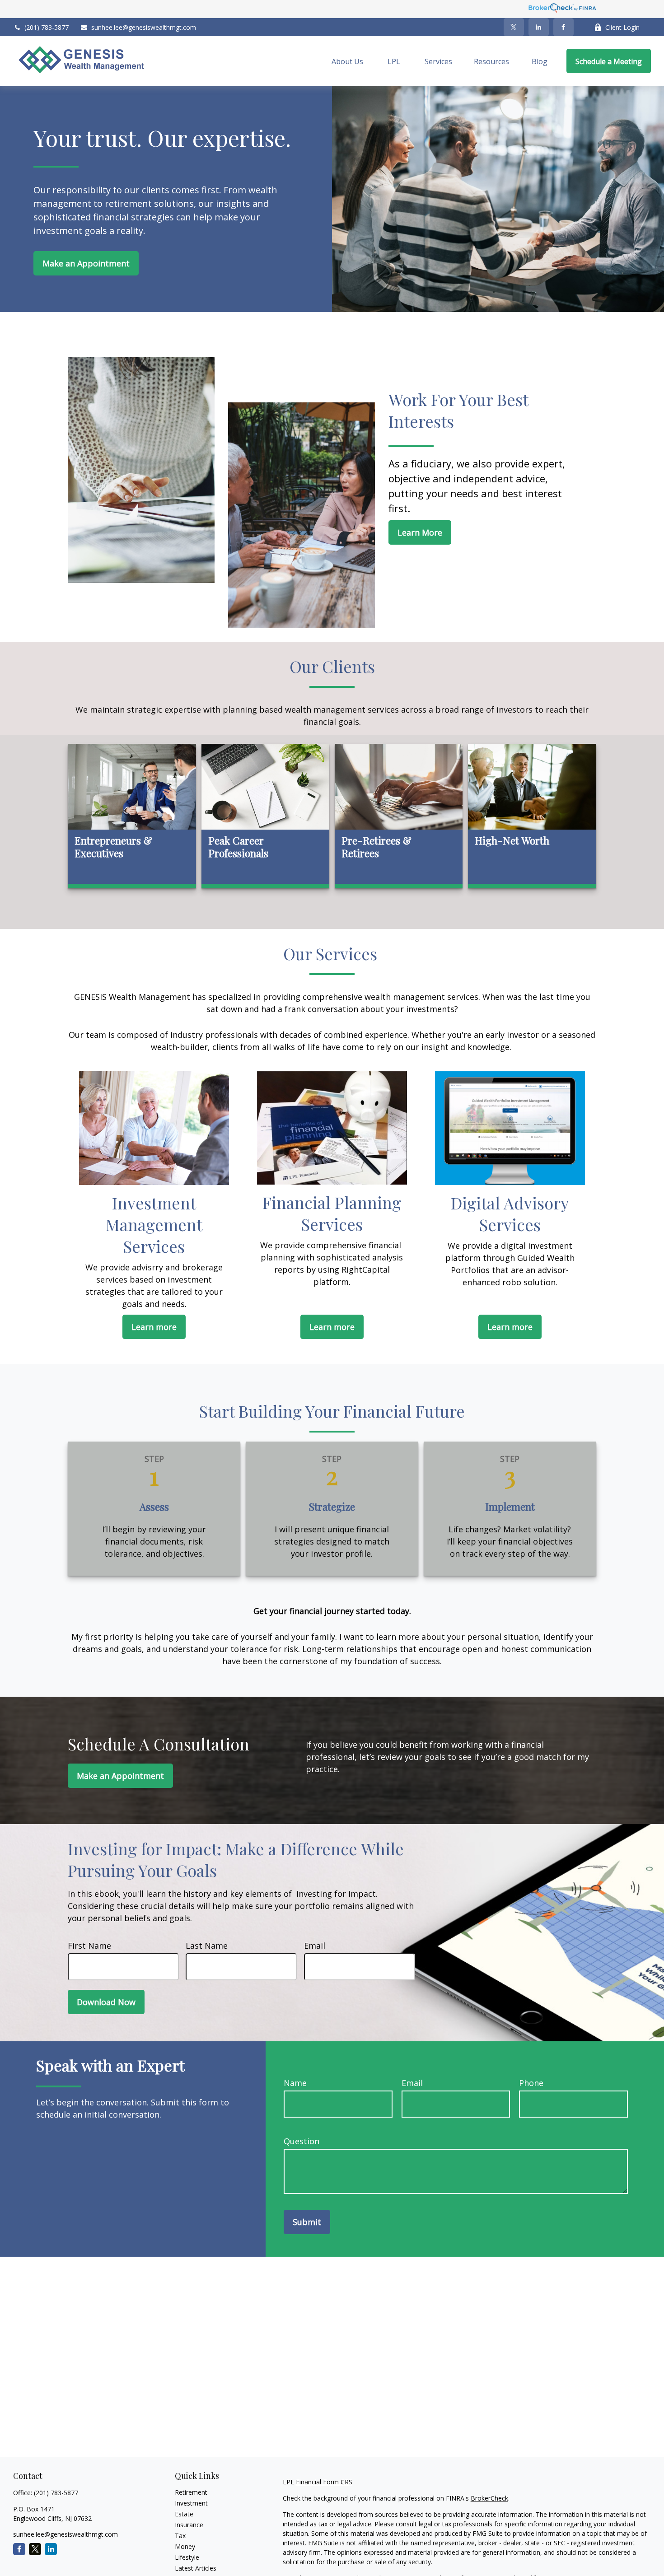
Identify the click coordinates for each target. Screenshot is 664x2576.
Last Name (207, 1946)
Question (302, 2141)
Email (315, 1946)
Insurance (189, 2525)
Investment (191, 2503)
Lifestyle (187, 2557)
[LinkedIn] (539, 27)
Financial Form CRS (324, 2482)
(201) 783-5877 (47, 27)
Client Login (622, 27)
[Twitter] (514, 27)
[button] (347, 61)
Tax (180, 2536)
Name (295, 2083)
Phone (531, 2083)
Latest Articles (196, 2568)
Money (185, 2546)
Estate (184, 2514)
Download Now (106, 2002)
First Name (89, 1946)
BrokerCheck (489, 2498)
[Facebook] (563, 27)
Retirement (191, 2492)
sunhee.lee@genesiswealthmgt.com (144, 27)
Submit (307, 2222)
